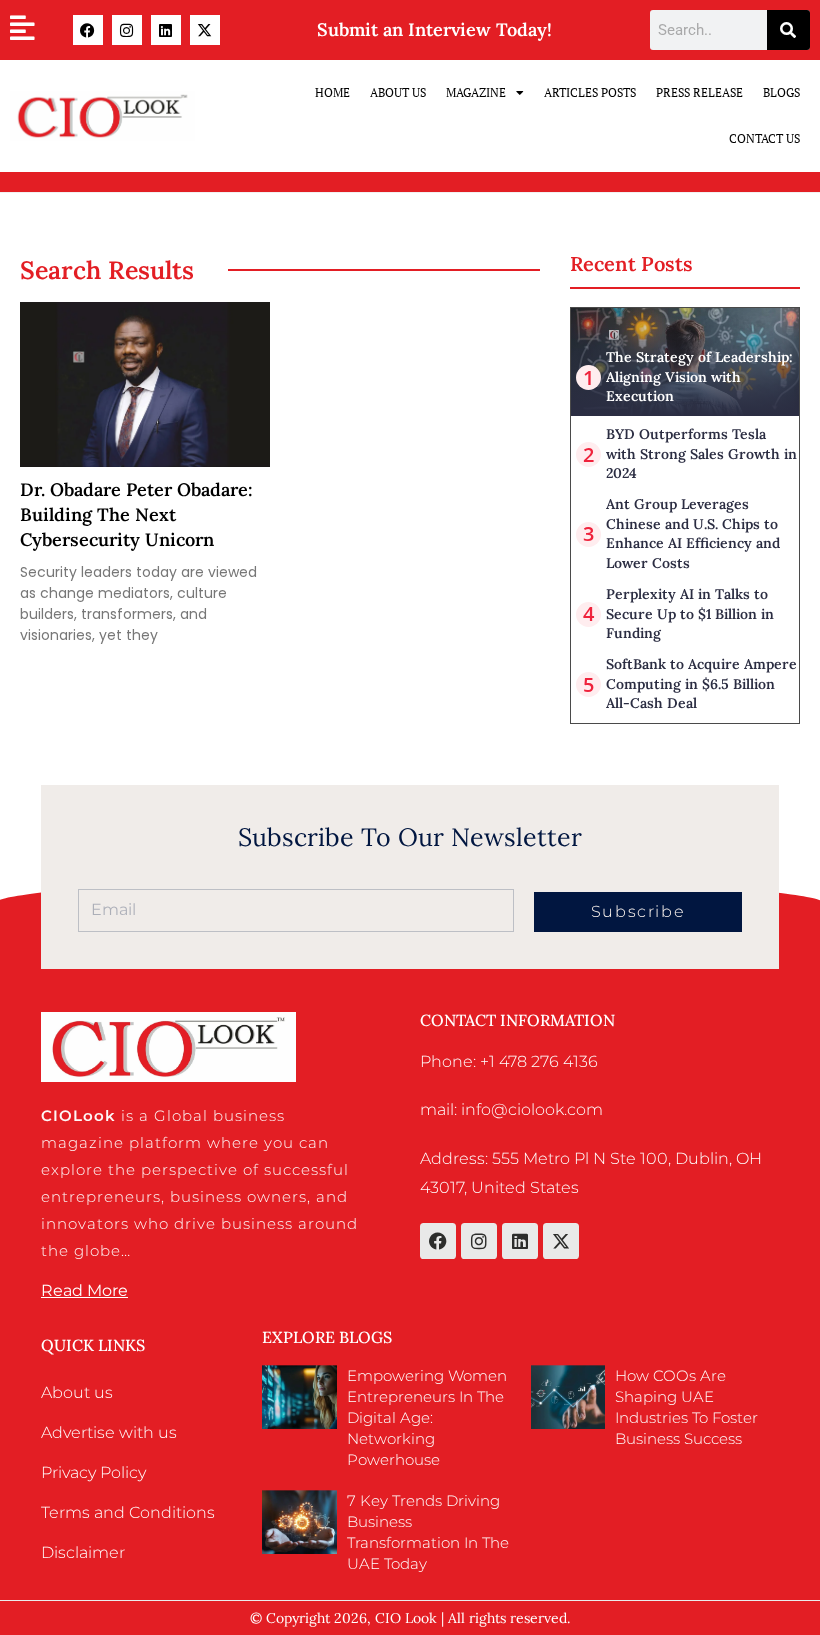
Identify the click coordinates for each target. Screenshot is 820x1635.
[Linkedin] (166, 30)
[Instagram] (127, 30)
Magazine (476, 92)
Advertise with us (109, 1432)
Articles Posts (590, 92)
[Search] (788, 30)
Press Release (699, 92)
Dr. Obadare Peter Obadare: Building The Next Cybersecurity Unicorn (136, 514)
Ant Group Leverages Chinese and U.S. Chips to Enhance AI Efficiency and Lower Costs (693, 533)
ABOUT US (398, 92)
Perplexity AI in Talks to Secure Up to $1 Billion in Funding (690, 613)
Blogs (781, 92)
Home (332, 92)
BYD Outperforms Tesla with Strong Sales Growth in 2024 (701, 453)
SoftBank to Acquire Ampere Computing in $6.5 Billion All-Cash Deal (701, 683)
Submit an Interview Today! (434, 29)
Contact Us (764, 138)
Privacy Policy (93, 1472)
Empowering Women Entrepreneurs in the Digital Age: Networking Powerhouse (427, 1417)
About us (77, 1392)
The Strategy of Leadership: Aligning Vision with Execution (699, 376)
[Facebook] (88, 30)
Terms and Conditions (128, 1512)
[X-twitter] (205, 30)
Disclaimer (83, 1552)
